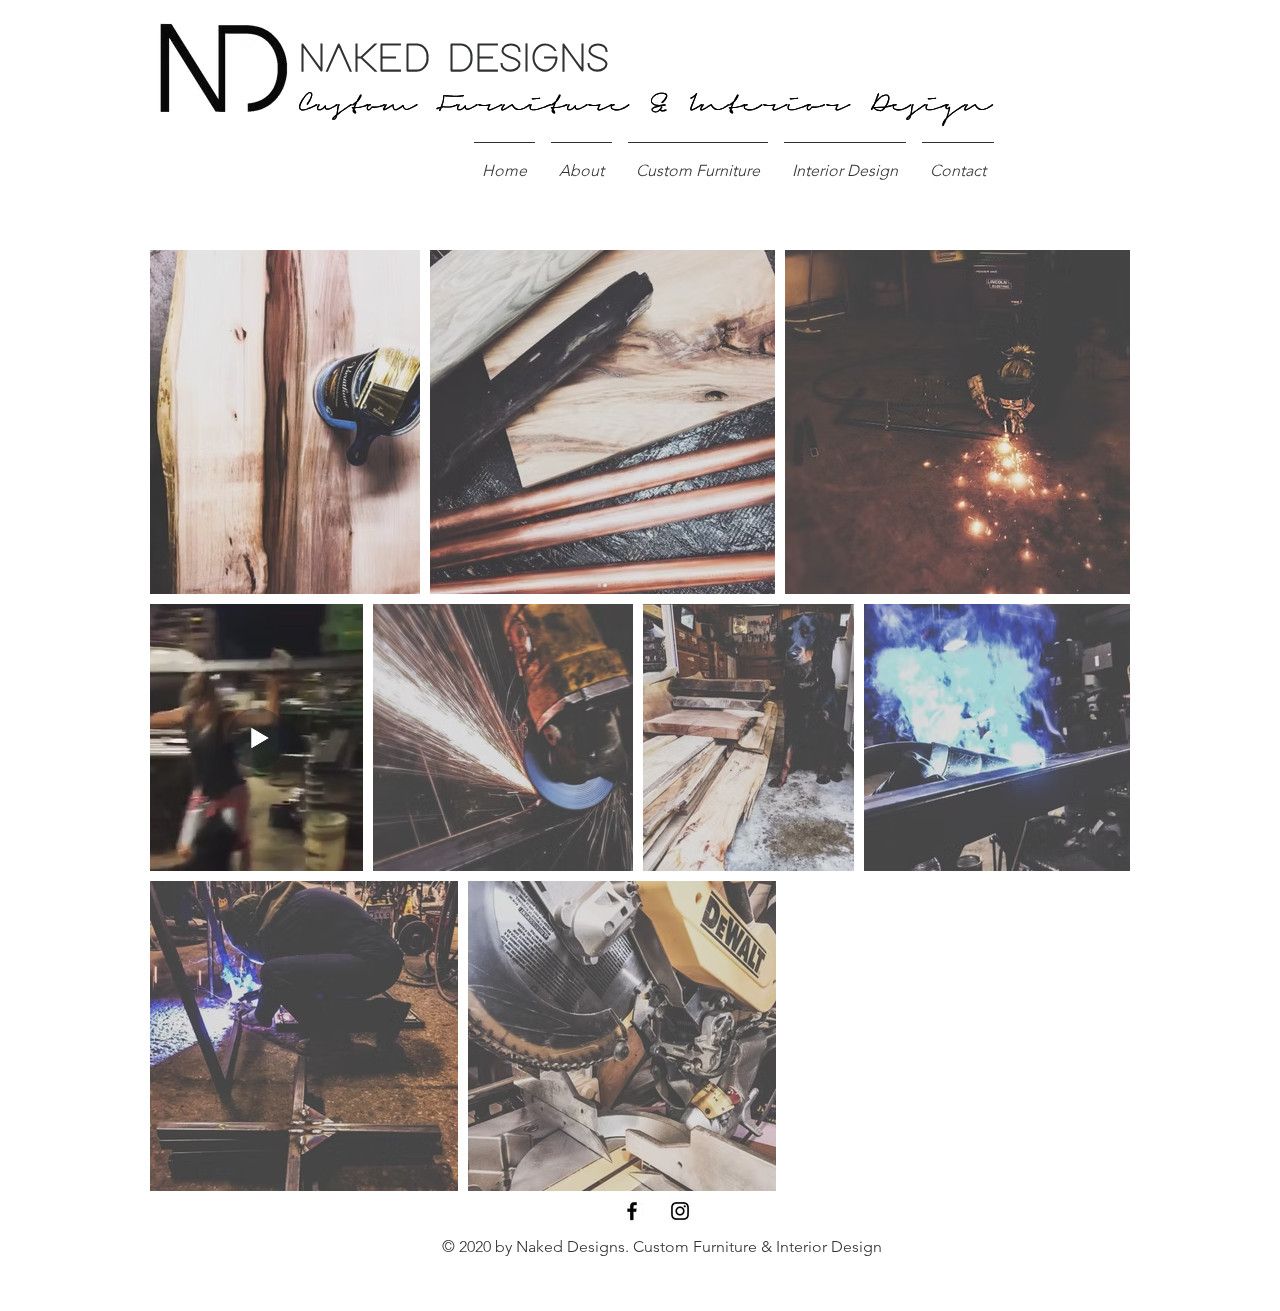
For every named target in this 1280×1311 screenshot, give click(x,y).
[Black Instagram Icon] (680, 1211)
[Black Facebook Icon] (632, 1211)
